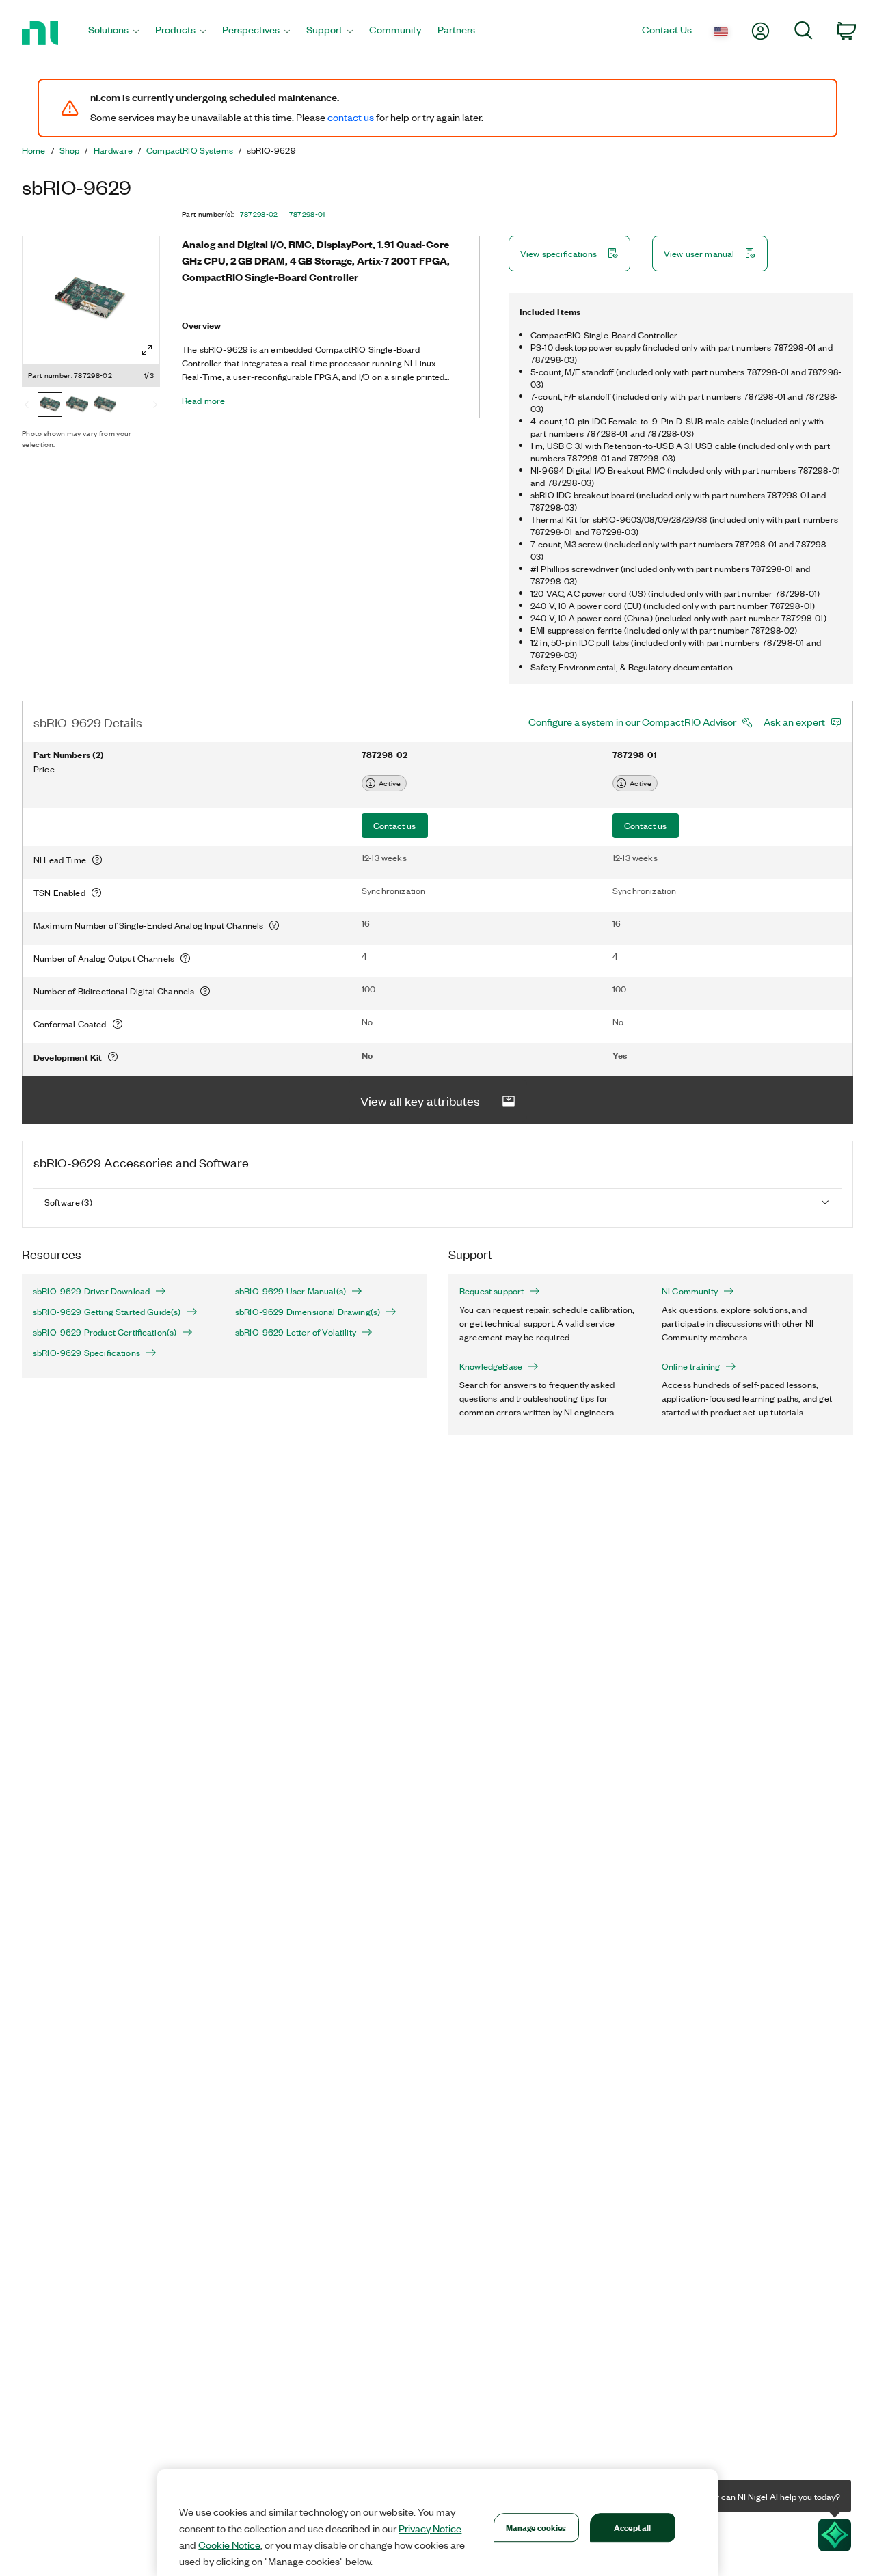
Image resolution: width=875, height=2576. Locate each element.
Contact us (395, 825)
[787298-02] (50, 406)
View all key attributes (420, 1100)
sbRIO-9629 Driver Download (91, 1291)
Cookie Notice (229, 2545)
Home (34, 150)
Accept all (632, 2527)
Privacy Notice (430, 2528)
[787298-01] (77, 406)
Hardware (113, 150)
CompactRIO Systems (190, 150)
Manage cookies (536, 2527)
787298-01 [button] (307, 214)
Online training (691, 1366)
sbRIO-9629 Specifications (86, 1353)
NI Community (690, 1291)
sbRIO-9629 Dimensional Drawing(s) (308, 1312)
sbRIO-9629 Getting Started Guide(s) (107, 1312)
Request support (492, 1291)
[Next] (155, 406)
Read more (203, 401)
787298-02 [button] (259, 214)
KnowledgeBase (491, 1366)
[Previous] (27, 406)
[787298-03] (105, 406)
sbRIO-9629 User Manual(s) (291, 1291)
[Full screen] (147, 350)
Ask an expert (794, 722)
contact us (351, 117)
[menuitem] (113, 33)
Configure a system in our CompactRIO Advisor (632, 722)
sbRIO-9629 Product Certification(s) (105, 1332)
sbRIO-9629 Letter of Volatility (296, 1332)
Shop (70, 150)
